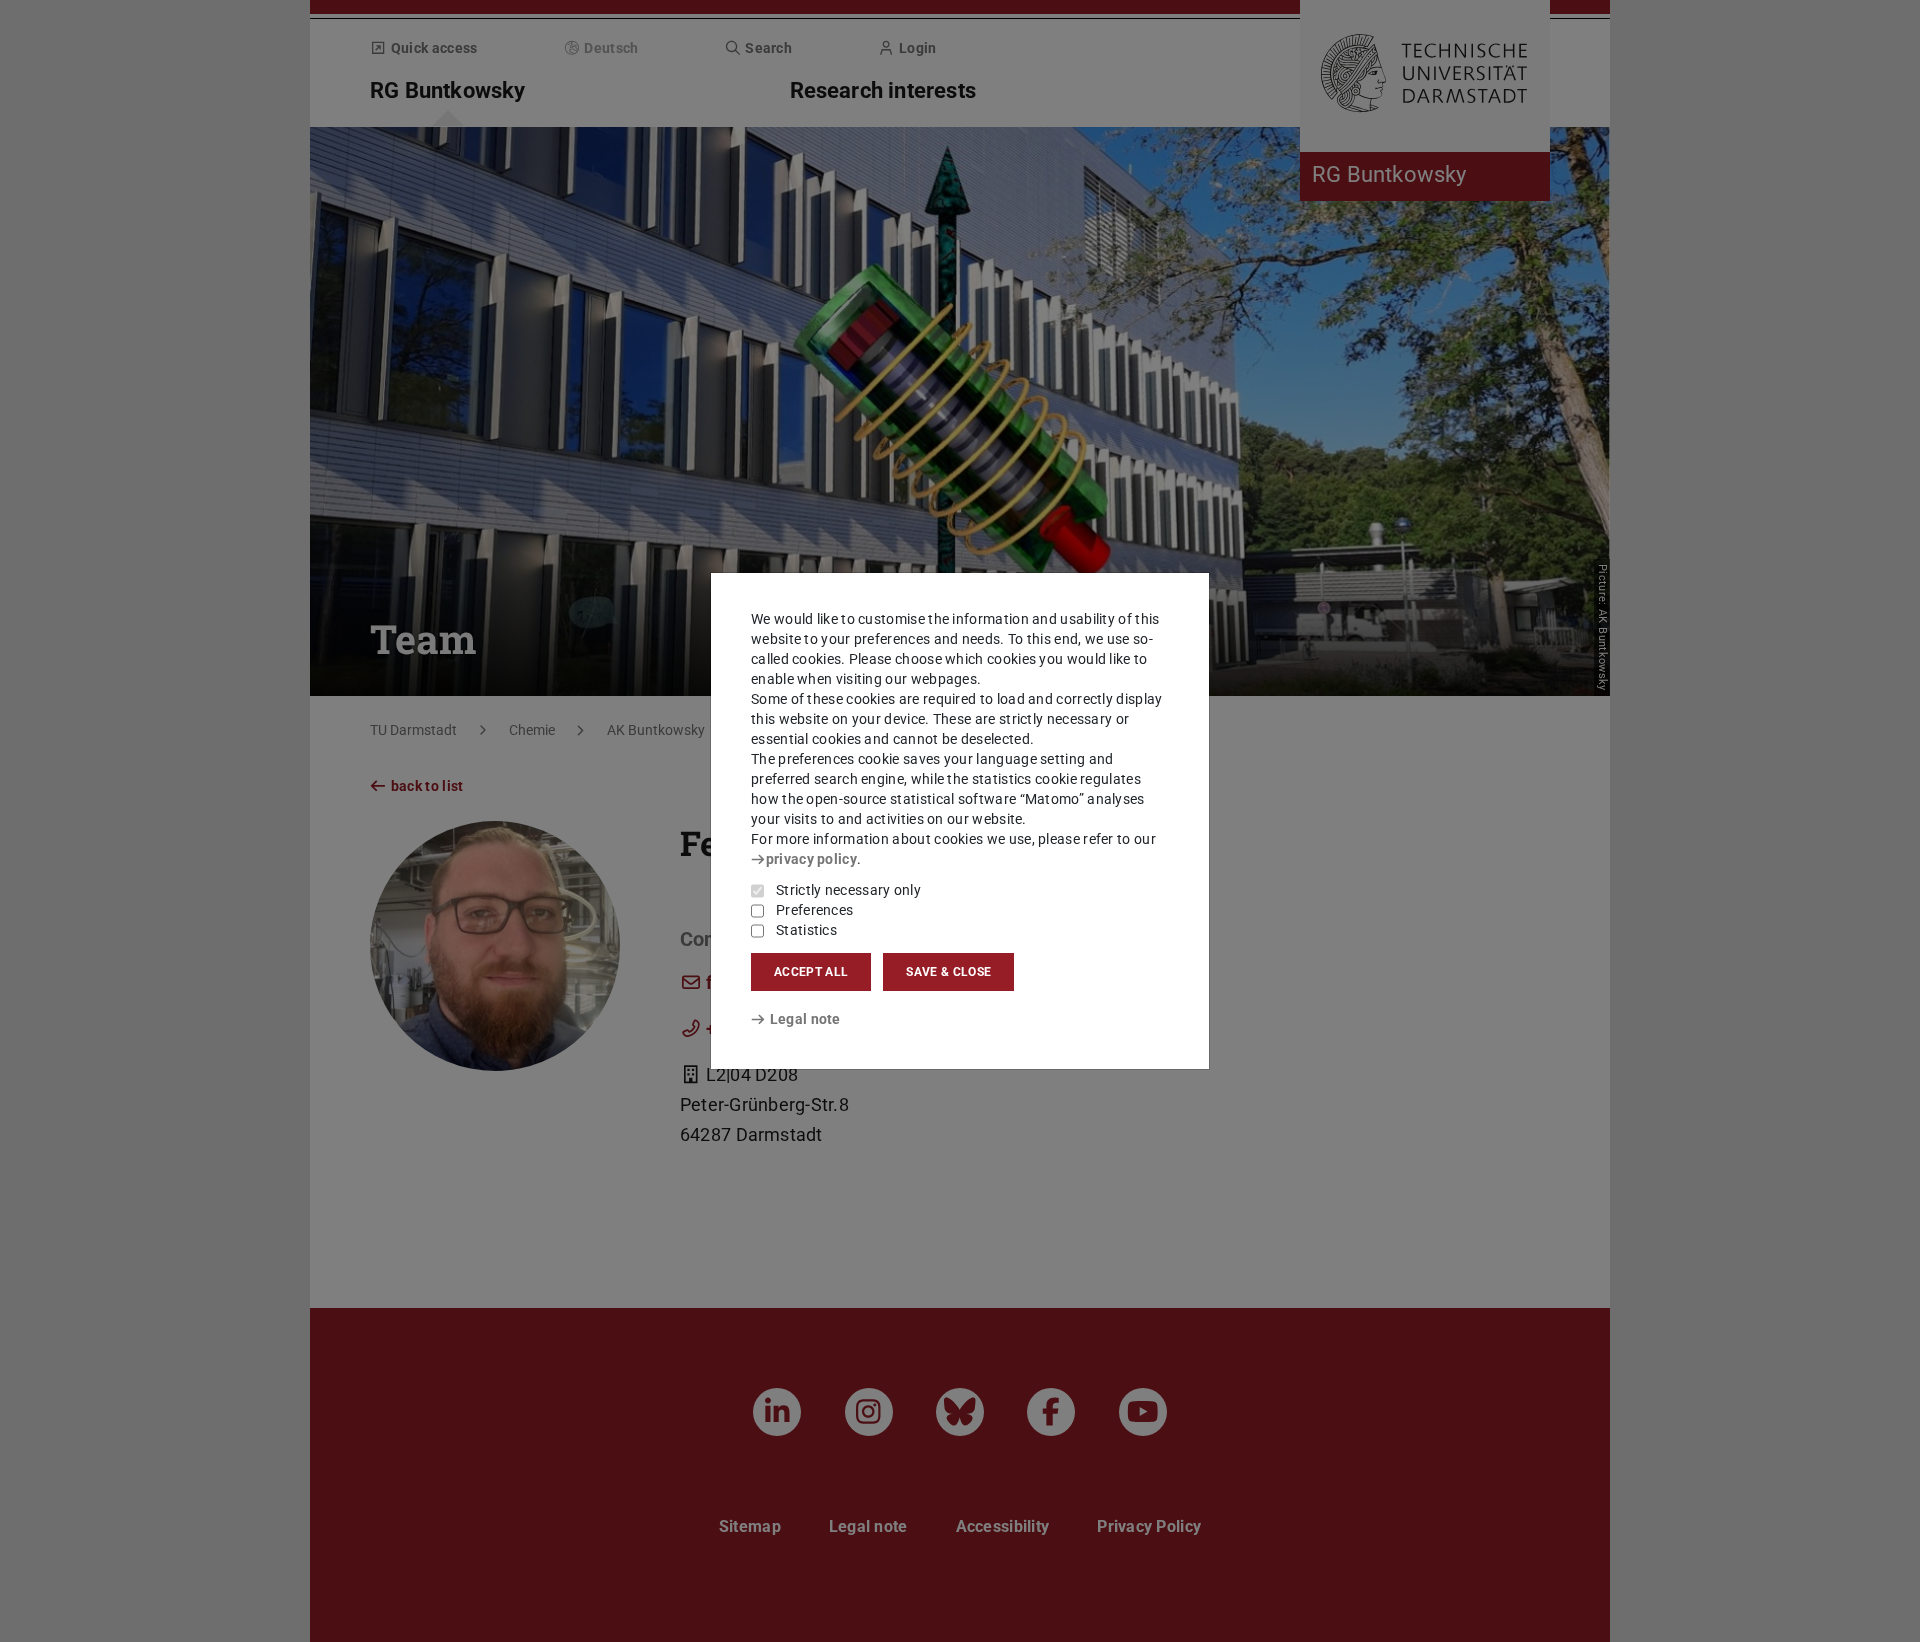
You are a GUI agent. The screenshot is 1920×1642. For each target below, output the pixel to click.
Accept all (811, 972)
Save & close (948, 972)
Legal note (805, 1019)
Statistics (806, 930)
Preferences (814, 910)
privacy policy (811, 859)
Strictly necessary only (848, 890)
